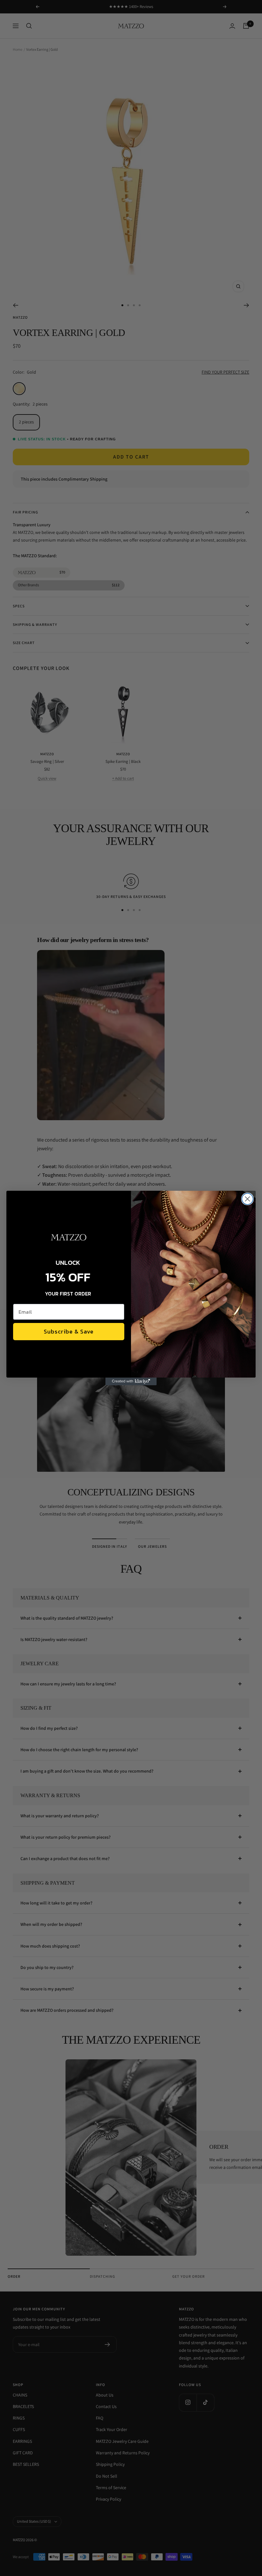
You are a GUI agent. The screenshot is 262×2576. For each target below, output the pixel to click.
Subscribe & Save (69, 1331)
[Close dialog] (247, 1199)
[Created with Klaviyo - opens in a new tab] (131, 1381)
